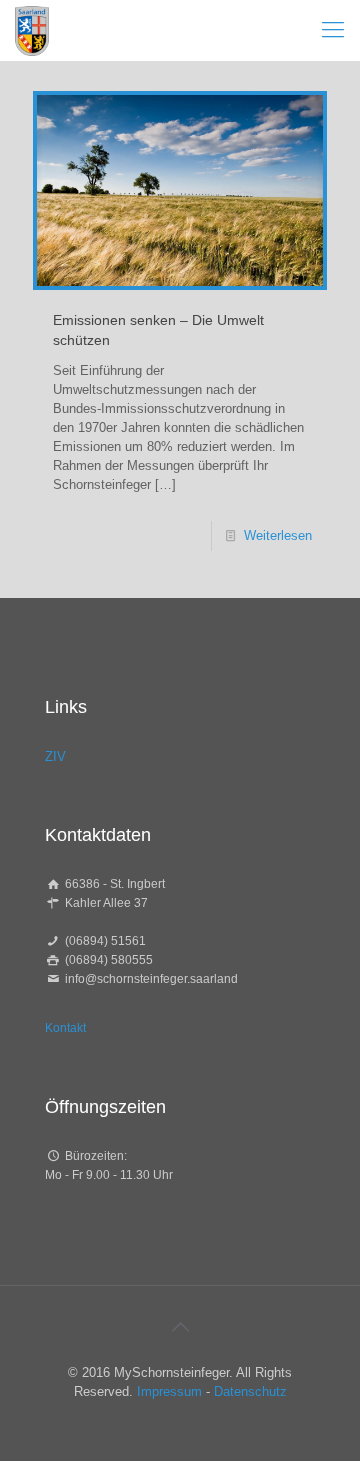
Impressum (169, 1391)
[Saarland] (32, 30)
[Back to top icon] (180, 1327)
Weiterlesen (278, 535)
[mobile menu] (333, 30)
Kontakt (65, 1028)
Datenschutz (250, 1391)
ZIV (55, 756)
